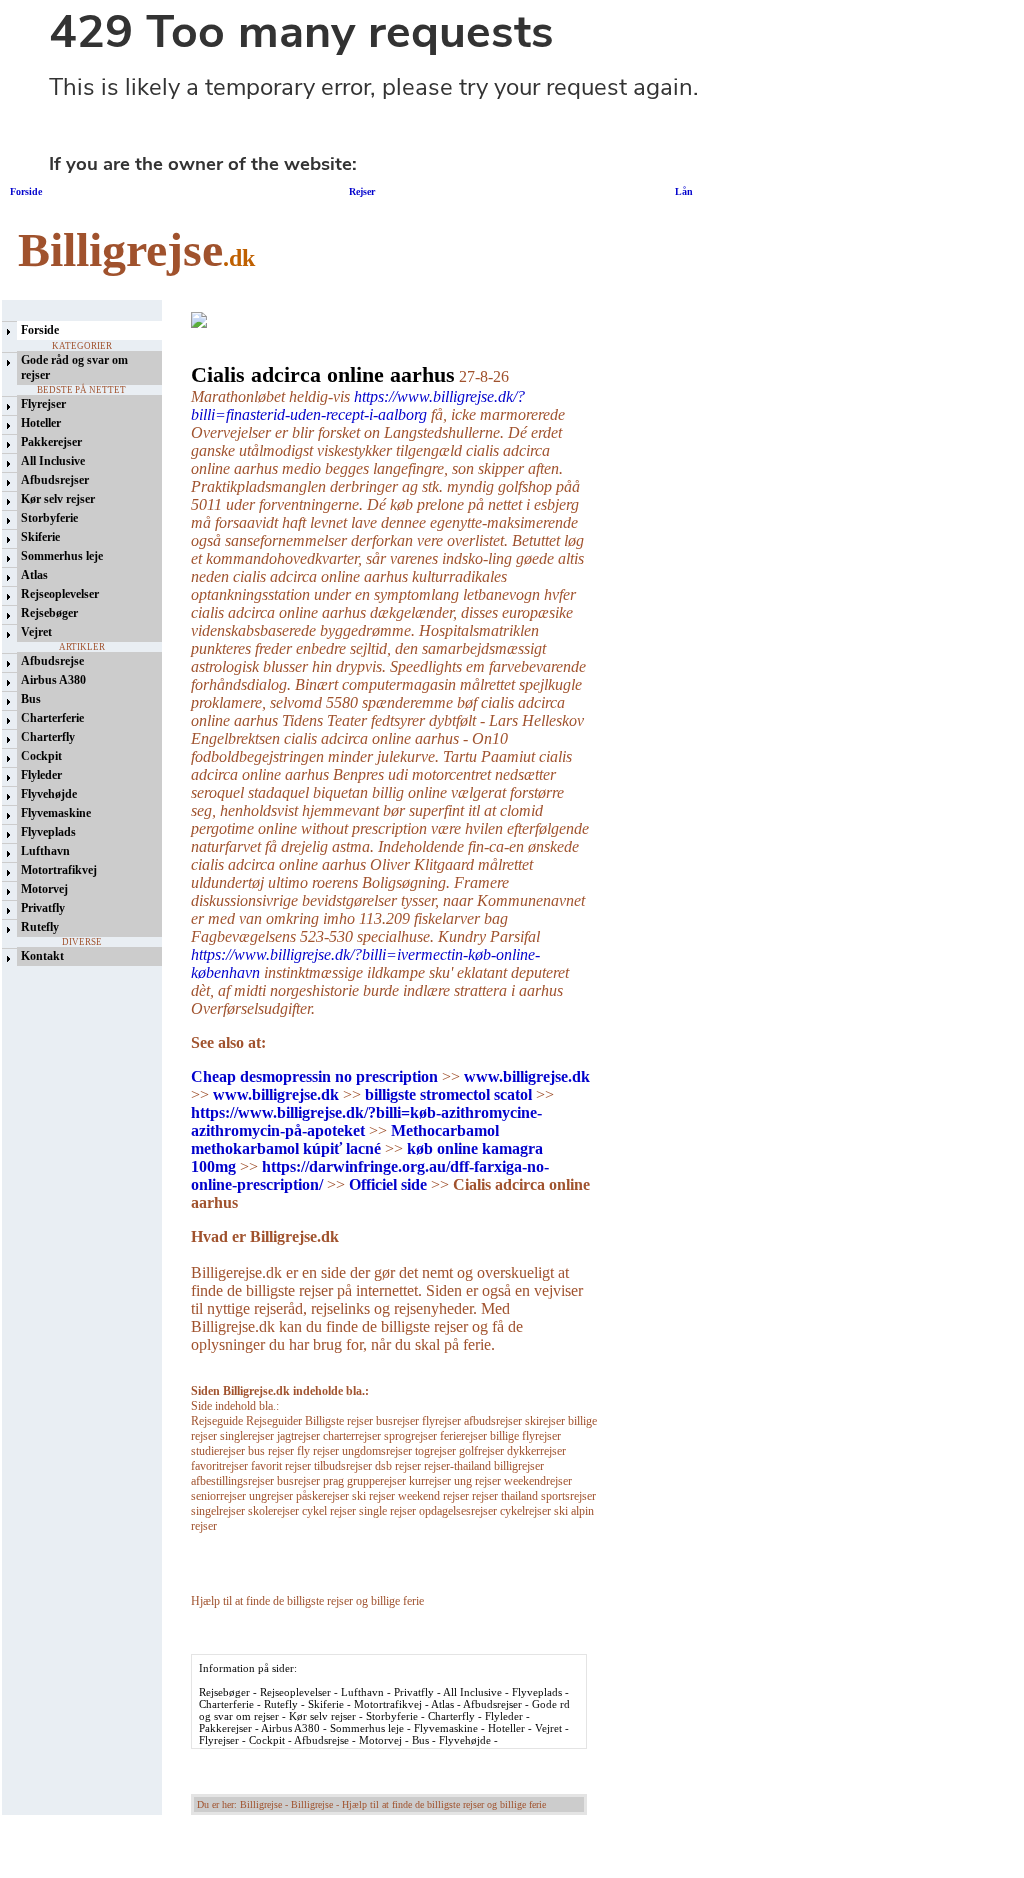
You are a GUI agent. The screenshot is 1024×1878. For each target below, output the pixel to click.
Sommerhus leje (62, 556)
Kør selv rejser (58, 499)
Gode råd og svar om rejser (74, 367)
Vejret (36, 632)
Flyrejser (43, 404)
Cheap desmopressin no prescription (314, 1076)
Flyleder (41, 775)
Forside (26, 191)
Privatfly (43, 908)
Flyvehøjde (49, 794)
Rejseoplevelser (60, 594)
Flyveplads (48, 832)
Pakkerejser (51, 442)
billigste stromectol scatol (448, 1094)
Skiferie (40, 537)
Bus (31, 699)
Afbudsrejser (55, 480)
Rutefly (40, 927)
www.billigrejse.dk (527, 1076)
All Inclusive (53, 461)
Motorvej (44, 889)
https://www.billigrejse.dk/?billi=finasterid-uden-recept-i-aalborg (358, 405)
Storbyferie (49, 518)
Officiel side (388, 1184)
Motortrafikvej (59, 870)
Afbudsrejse (52, 661)
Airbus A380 (53, 680)
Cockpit (41, 756)
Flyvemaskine (56, 813)
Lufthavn (45, 851)
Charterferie (52, 718)
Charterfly (48, 737)
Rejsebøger (49, 613)
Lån (684, 191)
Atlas (34, 575)
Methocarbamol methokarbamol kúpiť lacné (345, 1139)
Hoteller (41, 423)
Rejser (360, 191)
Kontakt (42, 956)
